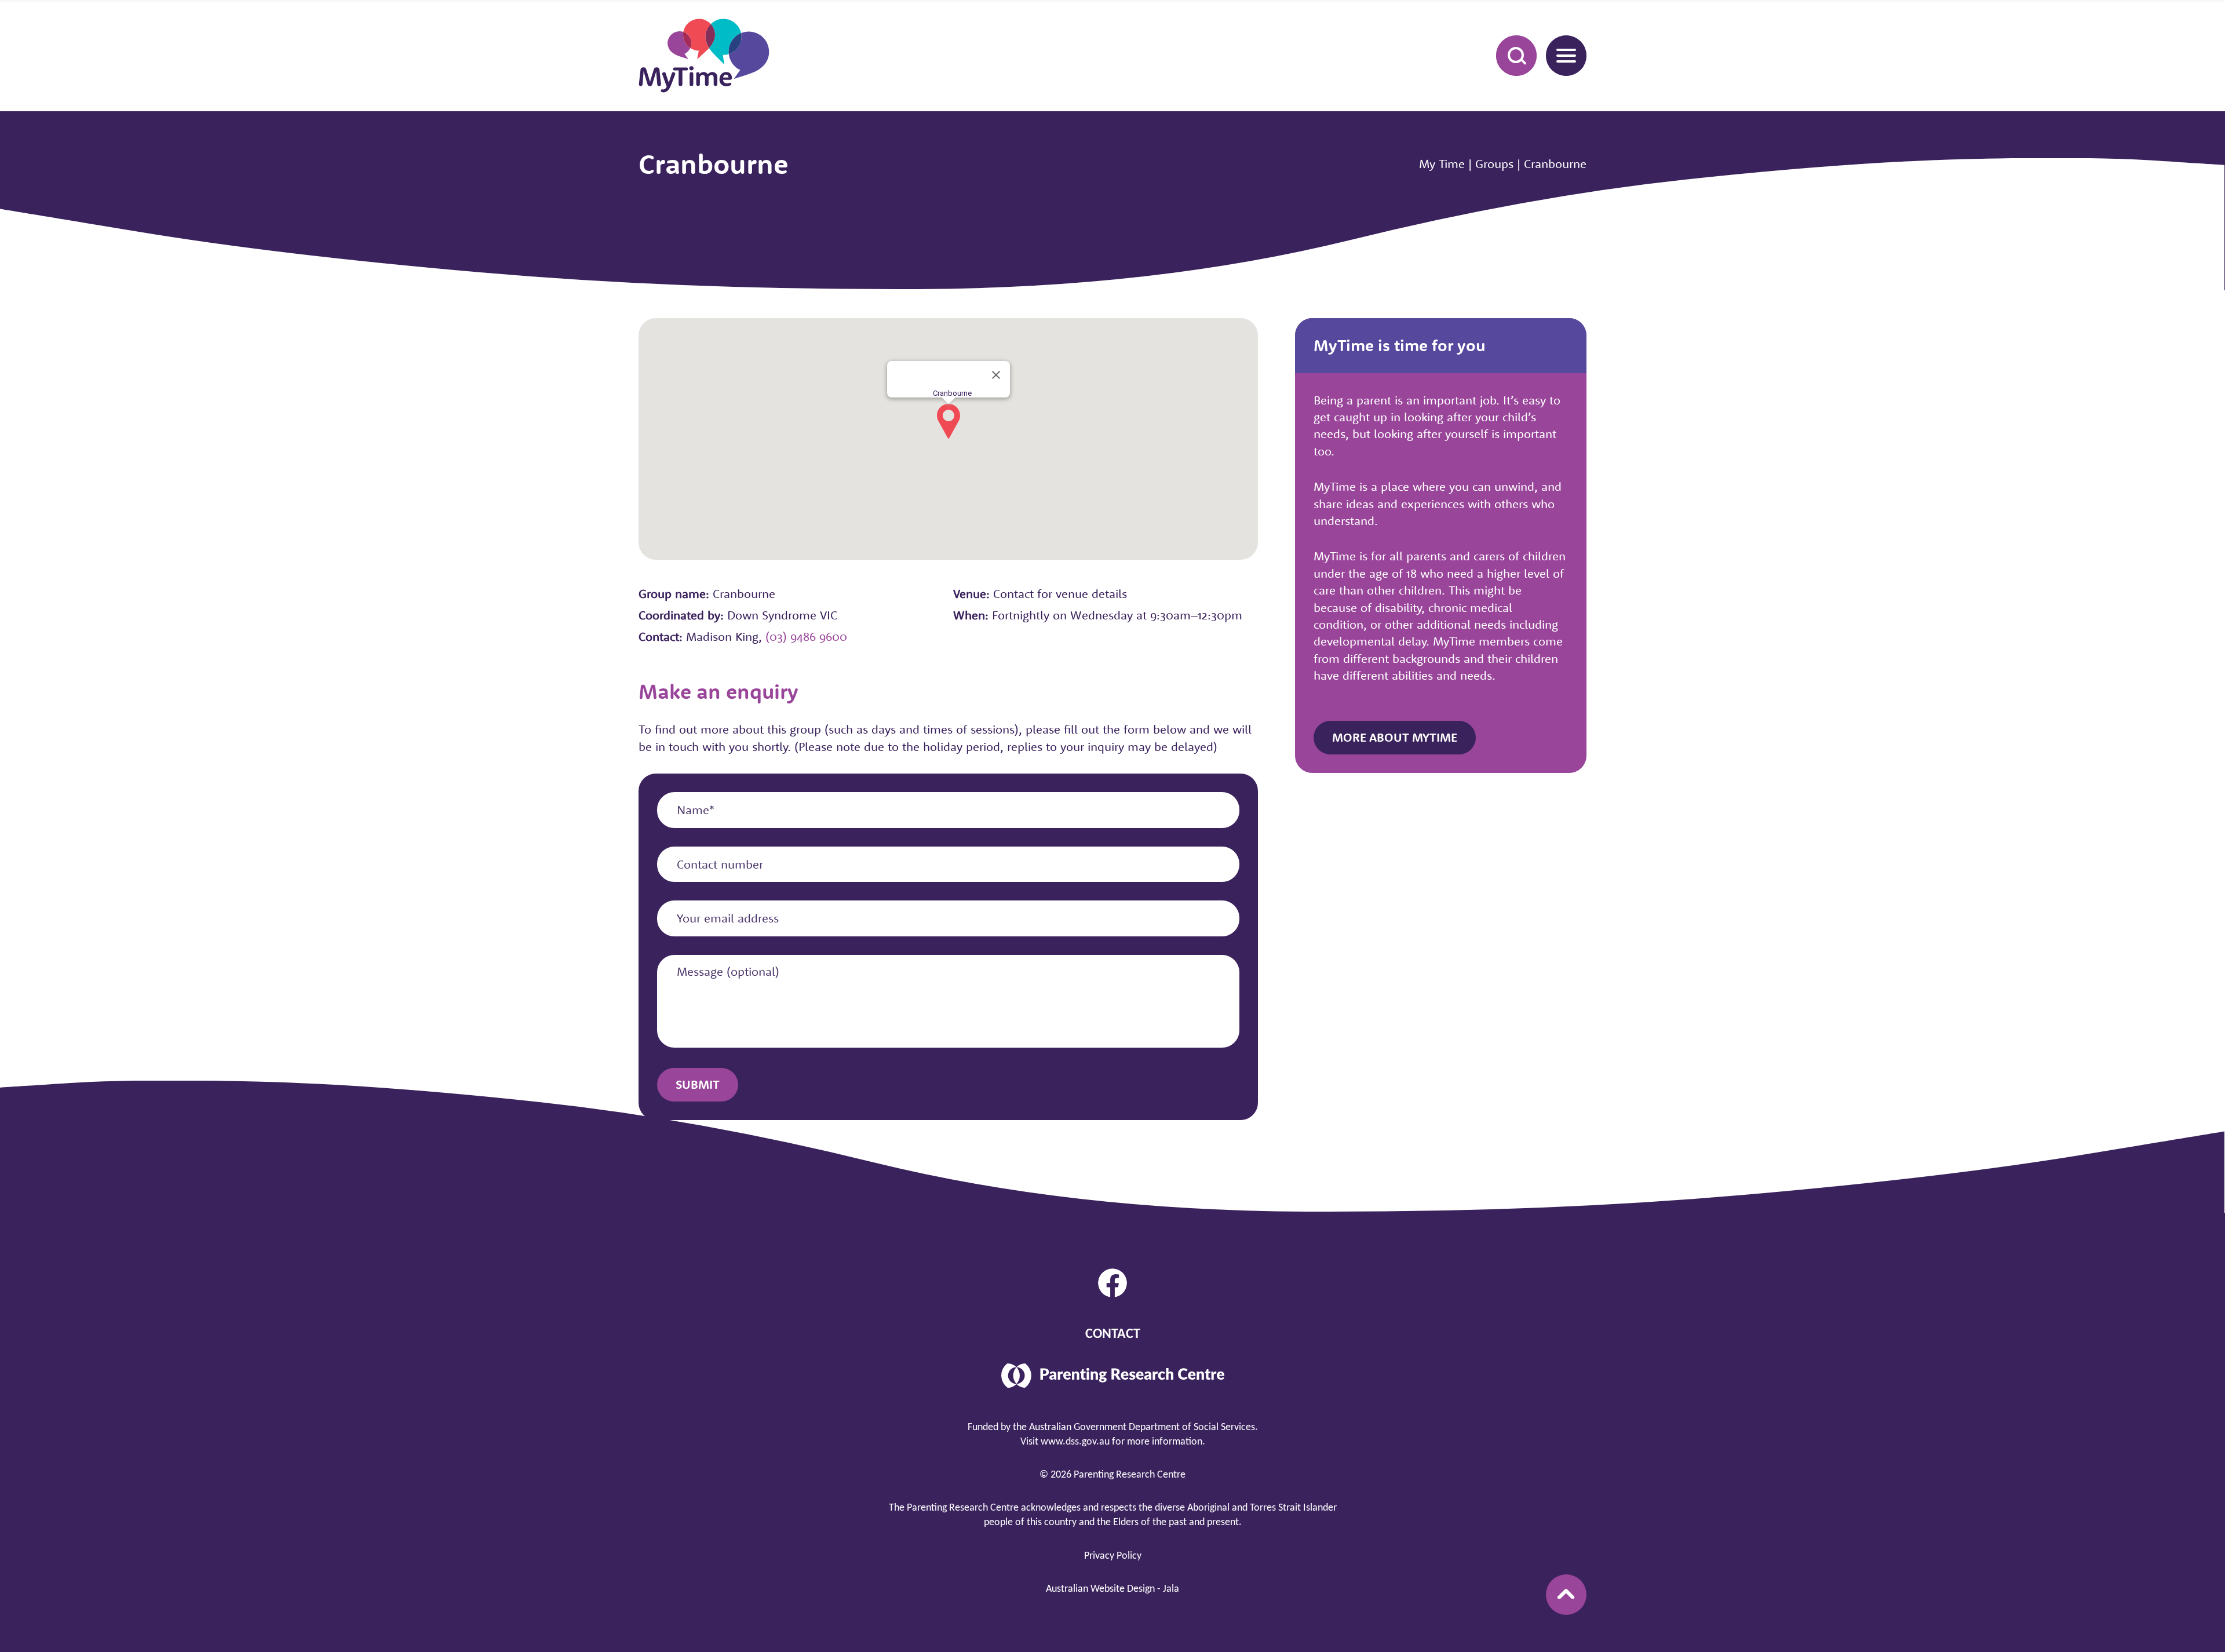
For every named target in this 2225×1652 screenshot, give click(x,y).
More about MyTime (1395, 737)
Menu (1566, 56)
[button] (949, 421)
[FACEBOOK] (1112, 1283)
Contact (1113, 1334)
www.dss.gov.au (1075, 1442)
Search (1516, 56)
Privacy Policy (1113, 1556)
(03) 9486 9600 (806, 636)
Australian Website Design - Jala (1112, 1589)
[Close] (996, 375)
